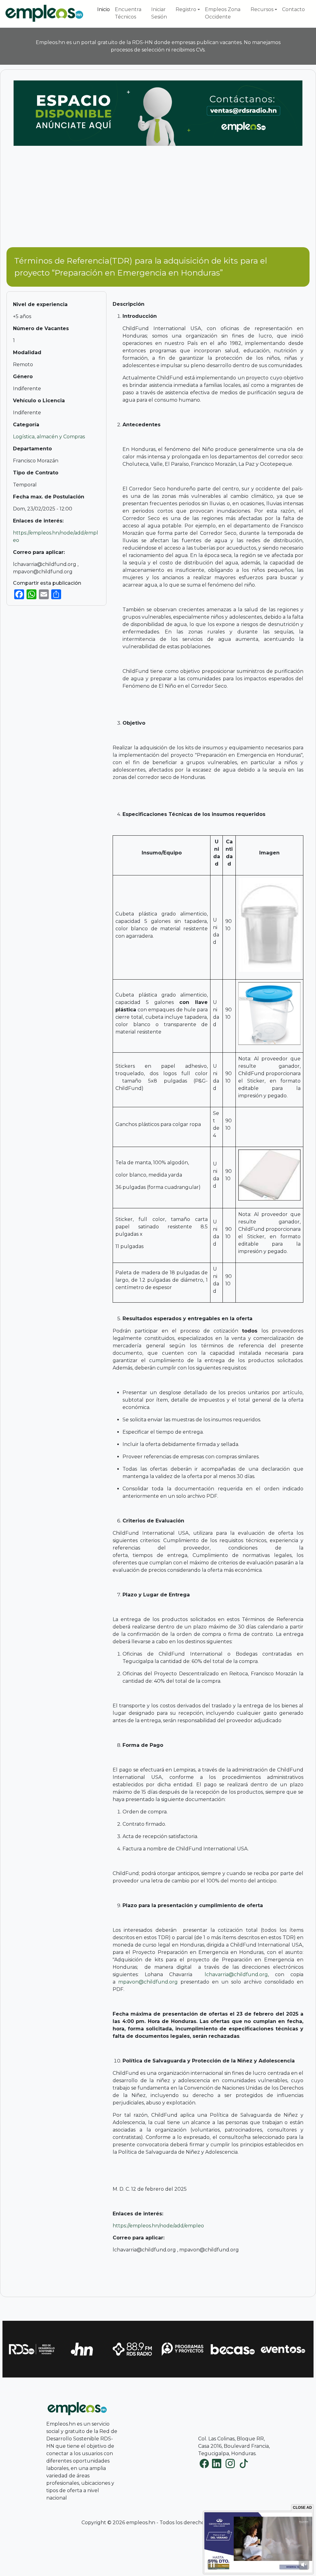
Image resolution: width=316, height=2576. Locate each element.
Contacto (293, 9)
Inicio (104, 9)
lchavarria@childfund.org (236, 1974)
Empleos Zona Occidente (223, 13)
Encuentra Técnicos (128, 13)
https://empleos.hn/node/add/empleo (158, 2226)
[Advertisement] (158, 199)
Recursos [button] (262, 9)
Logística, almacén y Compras (49, 437)
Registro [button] (186, 9)
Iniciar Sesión (159, 13)
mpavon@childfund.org (148, 1982)
